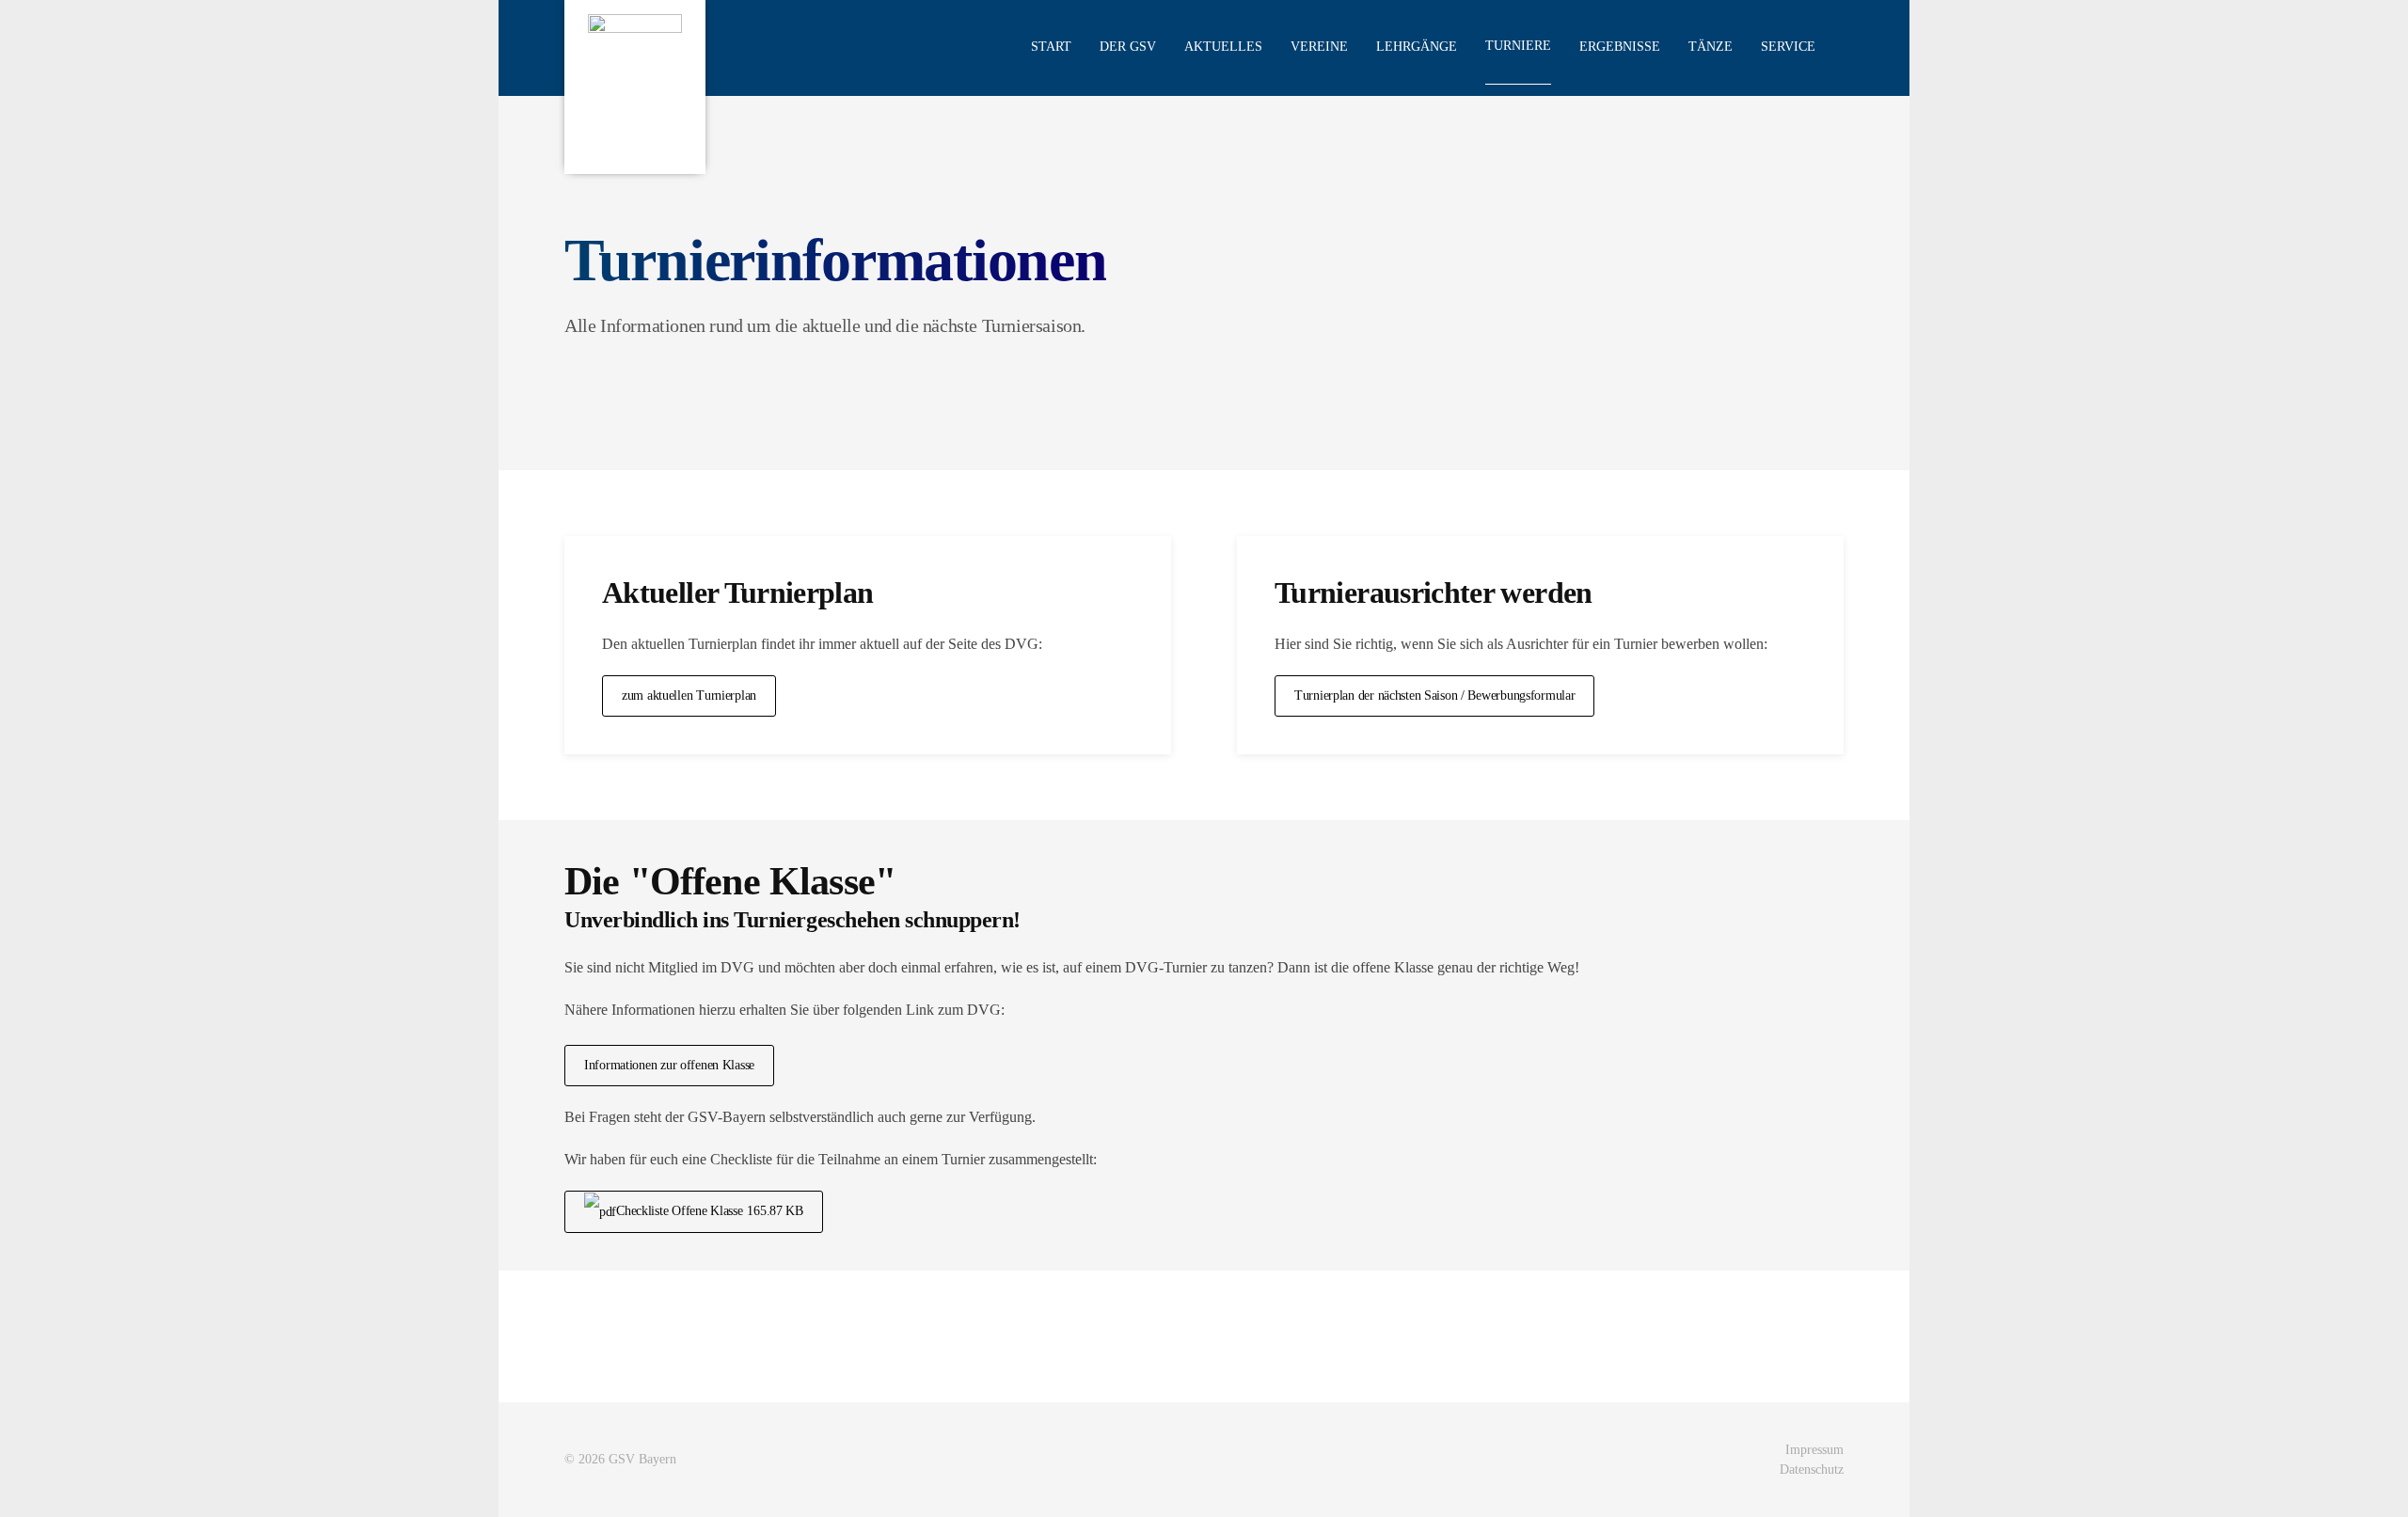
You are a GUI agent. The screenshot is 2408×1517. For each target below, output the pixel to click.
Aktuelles (1223, 47)
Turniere (1518, 46)
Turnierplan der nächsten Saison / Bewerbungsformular (1434, 695)
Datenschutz (1812, 1470)
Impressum (1814, 1450)
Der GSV (1128, 47)
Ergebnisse (1620, 47)
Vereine (1319, 47)
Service (1788, 47)
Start (1051, 47)
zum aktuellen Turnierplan (689, 695)
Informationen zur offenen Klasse (669, 1065)
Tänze (1711, 47)
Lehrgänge (1417, 47)
